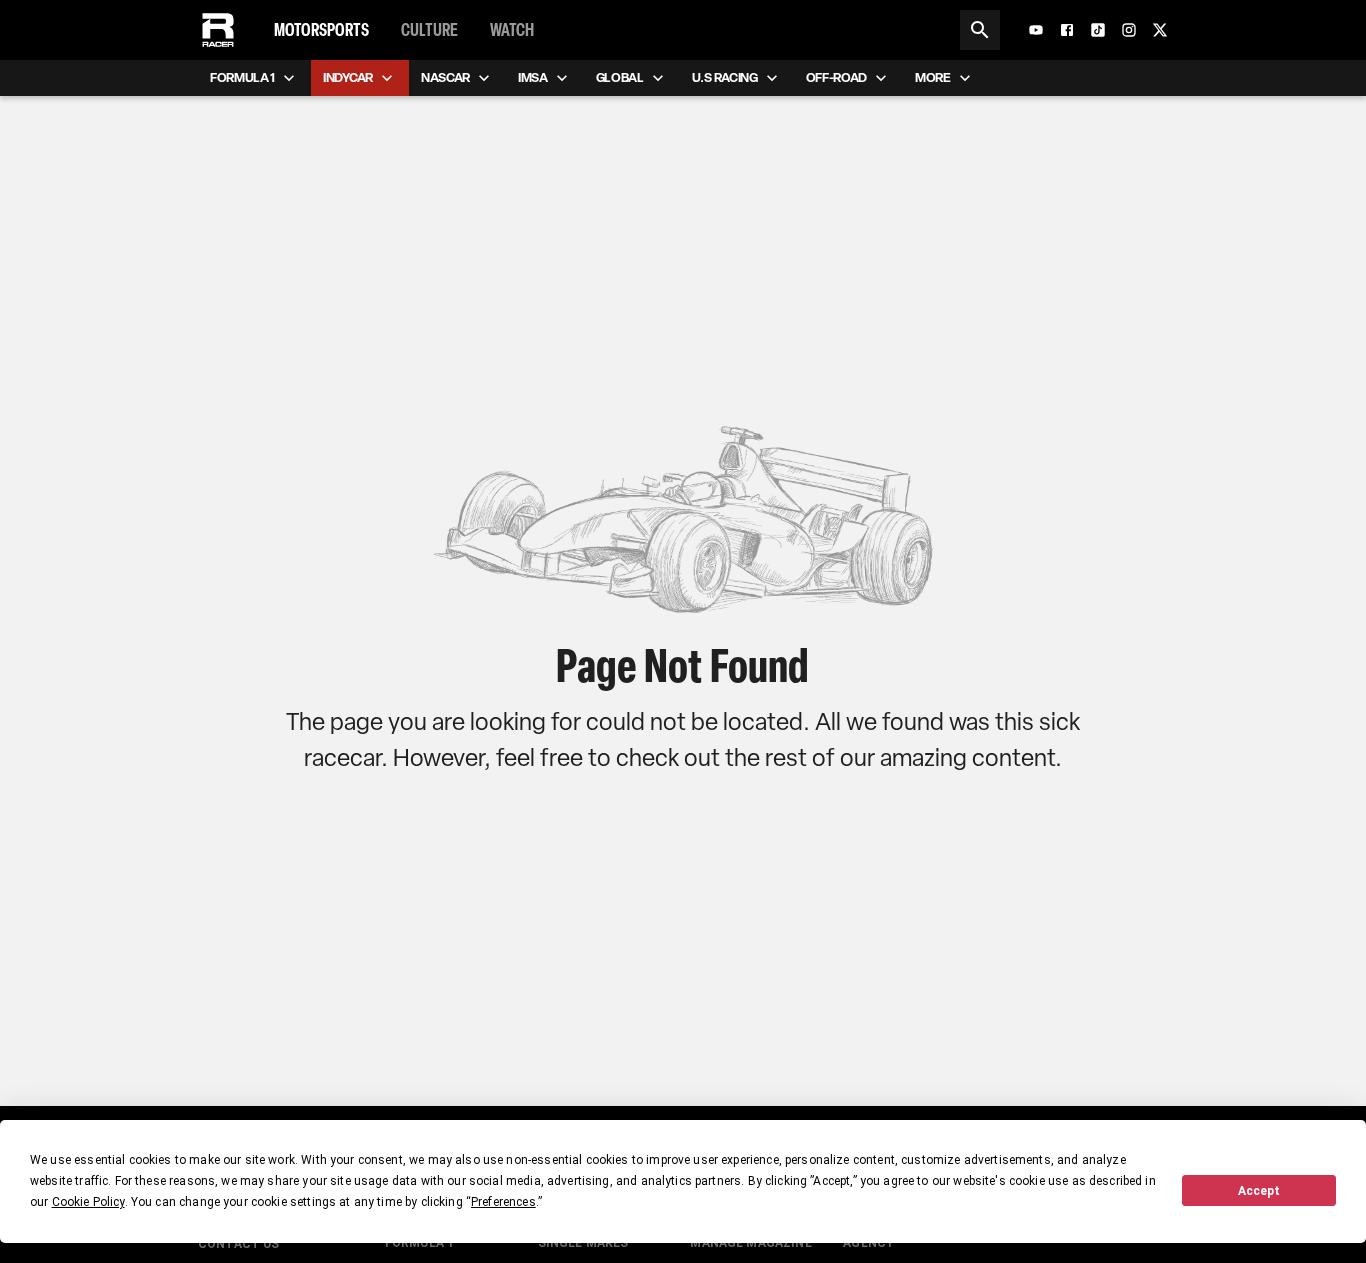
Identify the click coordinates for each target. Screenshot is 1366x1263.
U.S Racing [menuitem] (725, 77)
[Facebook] (1067, 30)
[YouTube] (1036, 30)
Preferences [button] (503, 1202)
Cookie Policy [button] (88, 1202)
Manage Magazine (750, 1243)
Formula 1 (419, 1243)
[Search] (980, 30)
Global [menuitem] (620, 77)
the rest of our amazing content (890, 757)
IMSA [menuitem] (533, 77)
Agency (868, 1243)
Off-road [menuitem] (836, 77)
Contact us (239, 1244)
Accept (1259, 1191)
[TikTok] (1098, 30)
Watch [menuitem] (512, 30)
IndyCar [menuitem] (348, 77)
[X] (1160, 30)
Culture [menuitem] (429, 30)
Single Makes (583, 1243)
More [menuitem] (933, 77)
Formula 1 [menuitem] (242, 77)
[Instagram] (1129, 30)
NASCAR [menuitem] (445, 77)
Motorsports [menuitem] (321, 30)
